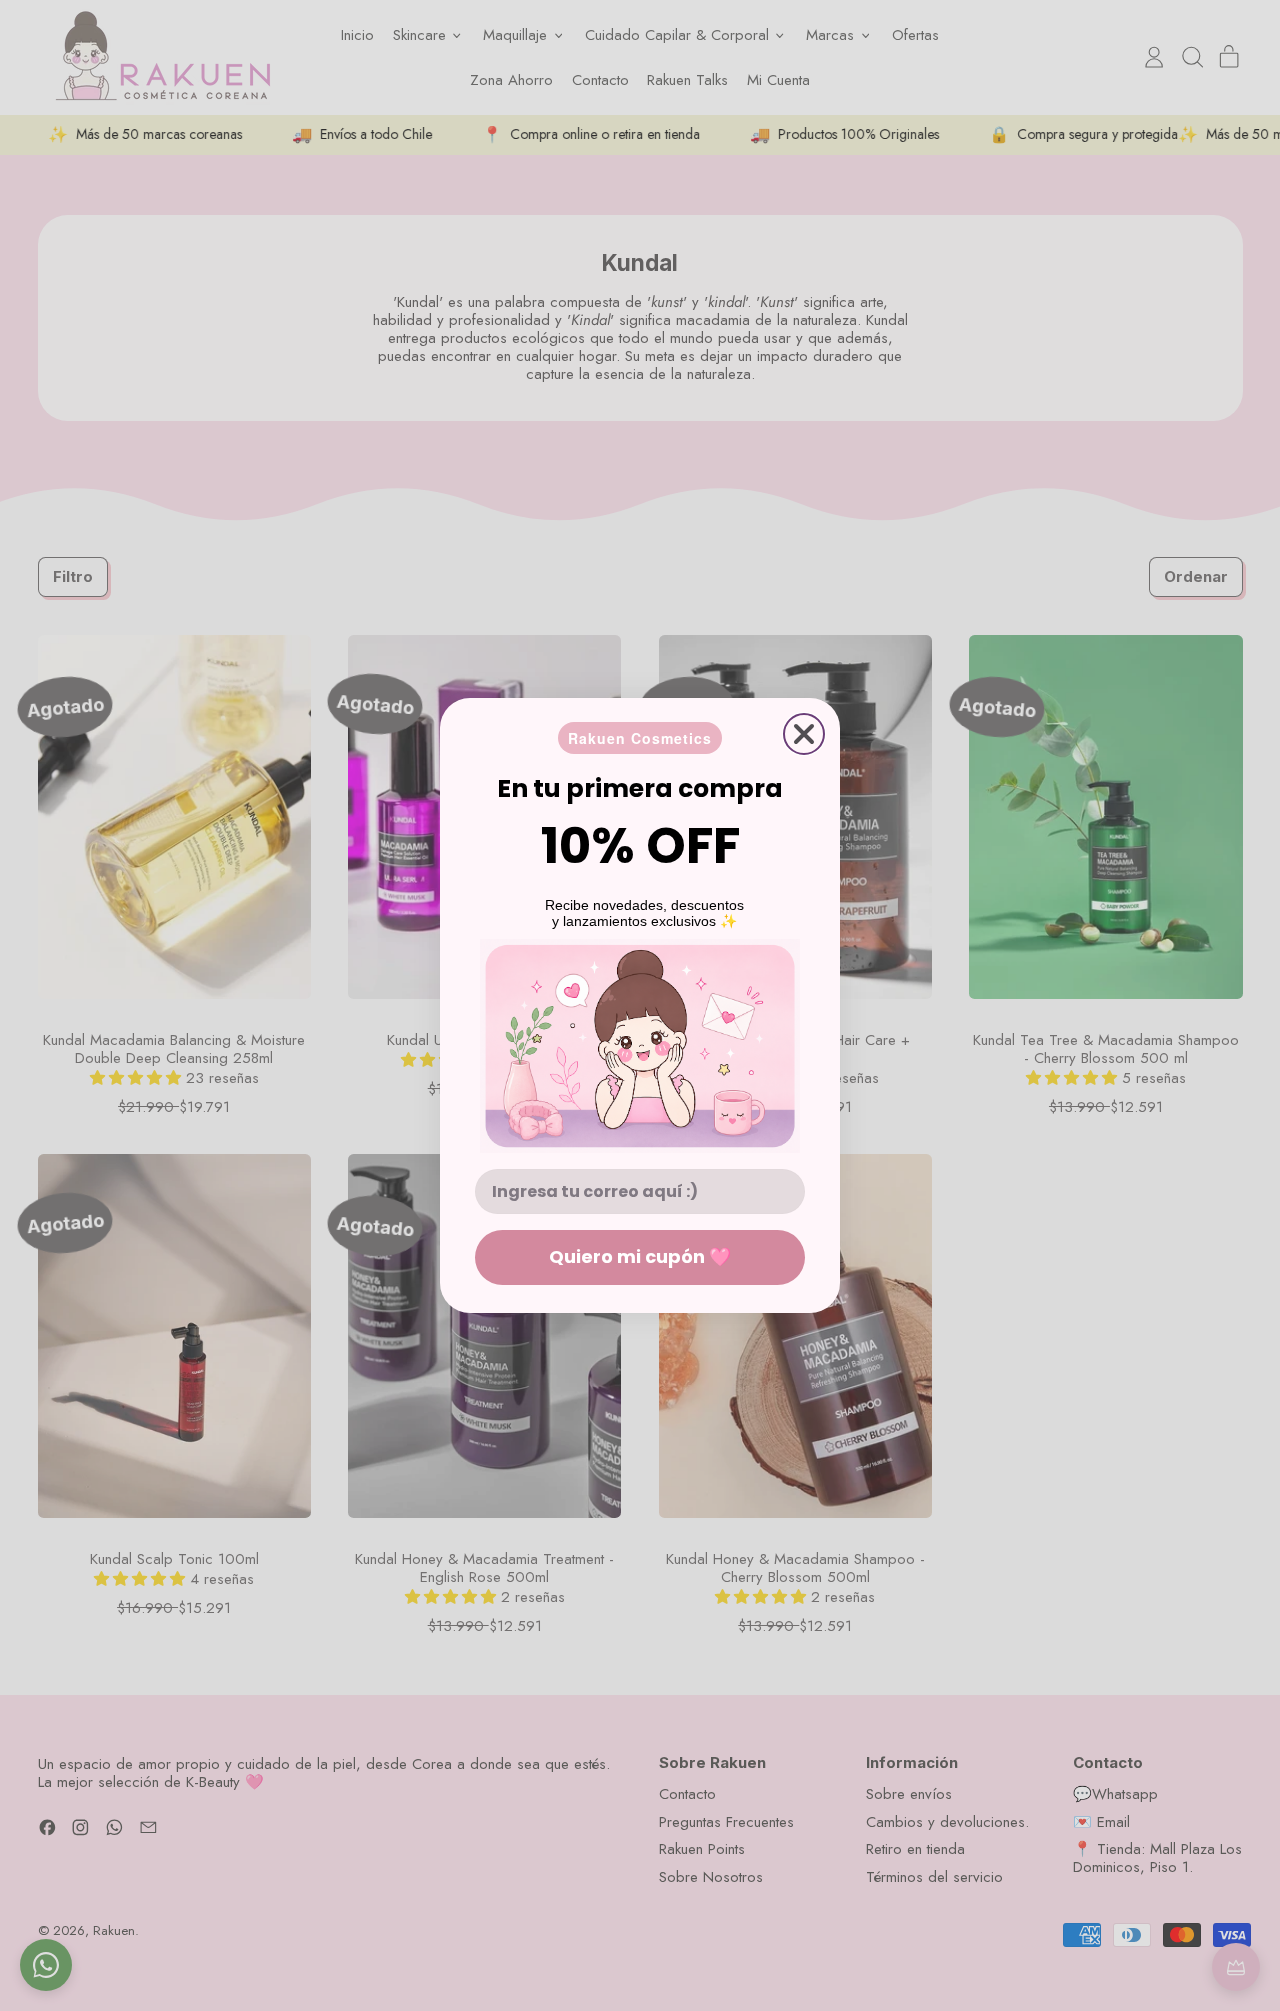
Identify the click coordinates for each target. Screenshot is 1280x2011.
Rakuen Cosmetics (640, 738)
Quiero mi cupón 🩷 (640, 1256)
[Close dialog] (804, 734)
